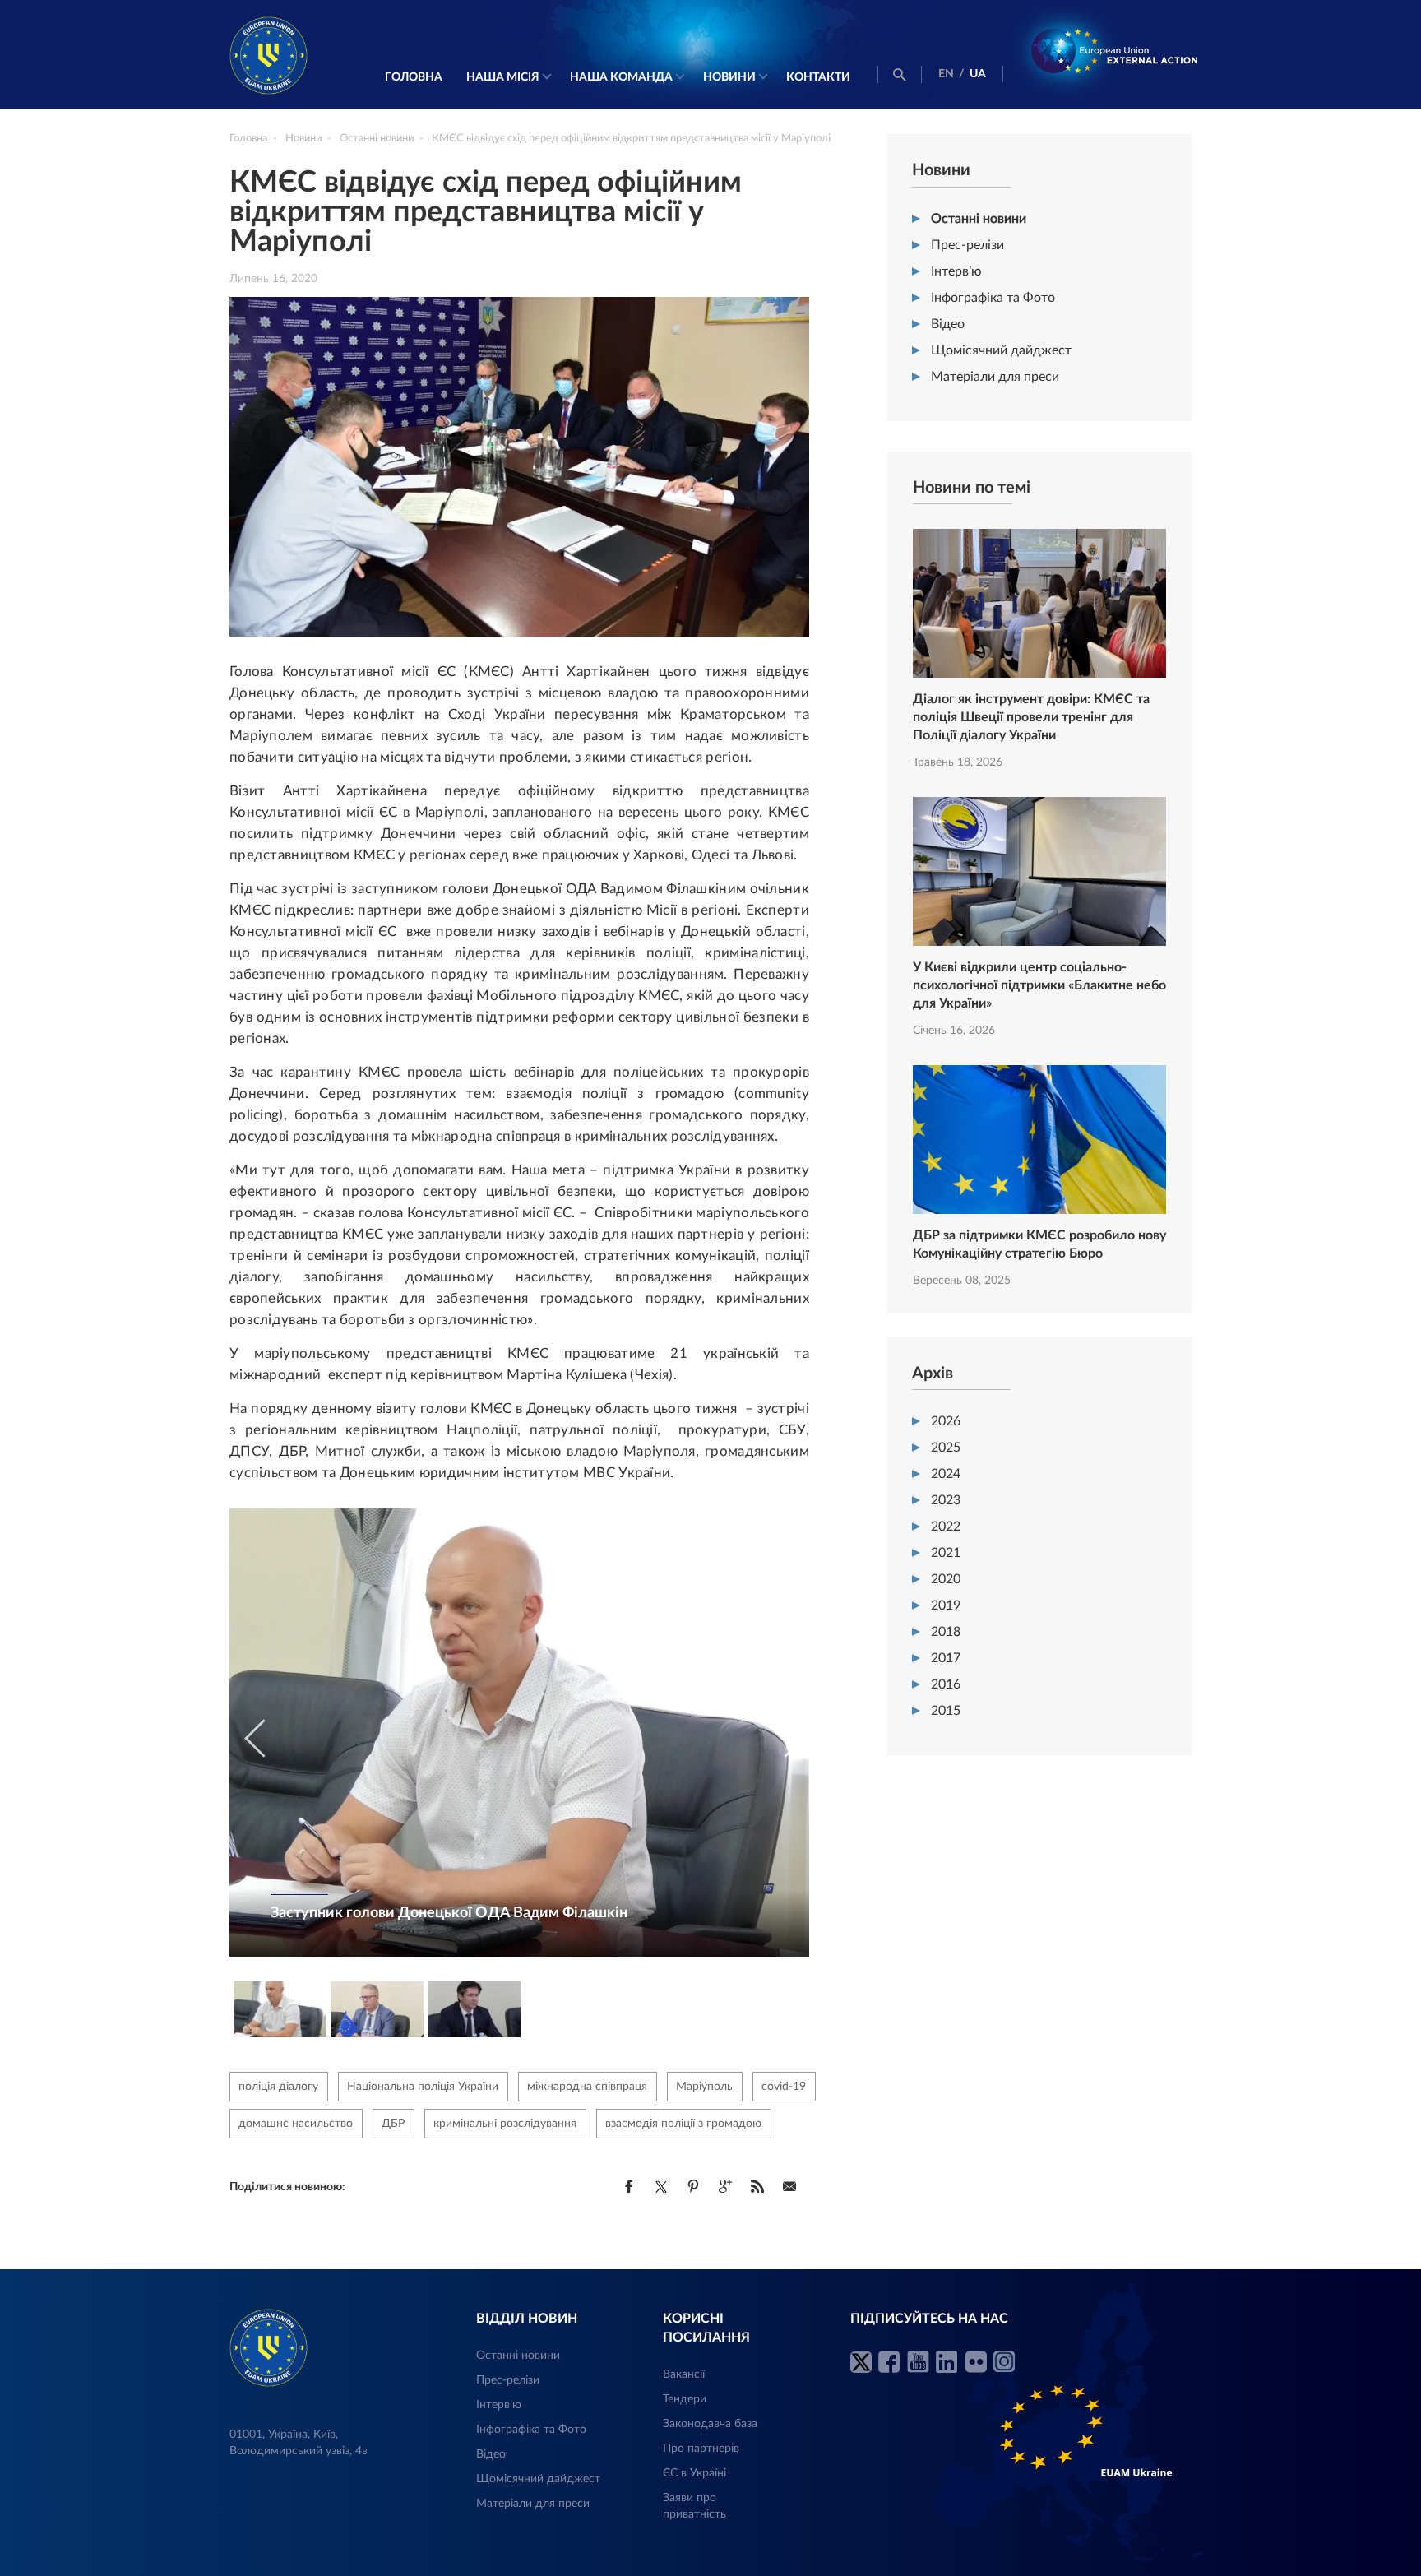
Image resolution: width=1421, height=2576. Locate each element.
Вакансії (684, 2374)
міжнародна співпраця (587, 2087)
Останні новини (979, 219)
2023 (946, 1500)
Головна (414, 77)
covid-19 (784, 2087)
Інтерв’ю (956, 271)
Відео (948, 324)
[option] (519, 1733)
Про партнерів (701, 2449)
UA (978, 74)
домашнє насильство (296, 2124)
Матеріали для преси (995, 377)
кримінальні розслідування (505, 2124)
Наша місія (503, 77)
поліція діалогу (278, 2087)
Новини (729, 77)
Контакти (818, 77)
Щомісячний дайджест (1001, 350)
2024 (946, 1474)
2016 (946, 1684)
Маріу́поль (704, 2087)
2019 (946, 1605)
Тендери (685, 2399)
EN (946, 74)
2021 (946, 1553)
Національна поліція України (423, 2087)
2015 (946, 1711)
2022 (946, 1527)
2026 (946, 1421)
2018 (946, 1632)
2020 (946, 1579)
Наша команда (621, 77)
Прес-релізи (967, 245)
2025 (946, 1448)
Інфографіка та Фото (993, 298)
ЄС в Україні (694, 2473)
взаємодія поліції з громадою (683, 2124)
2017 (946, 1658)
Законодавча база (710, 2424)
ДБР (393, 2124)
